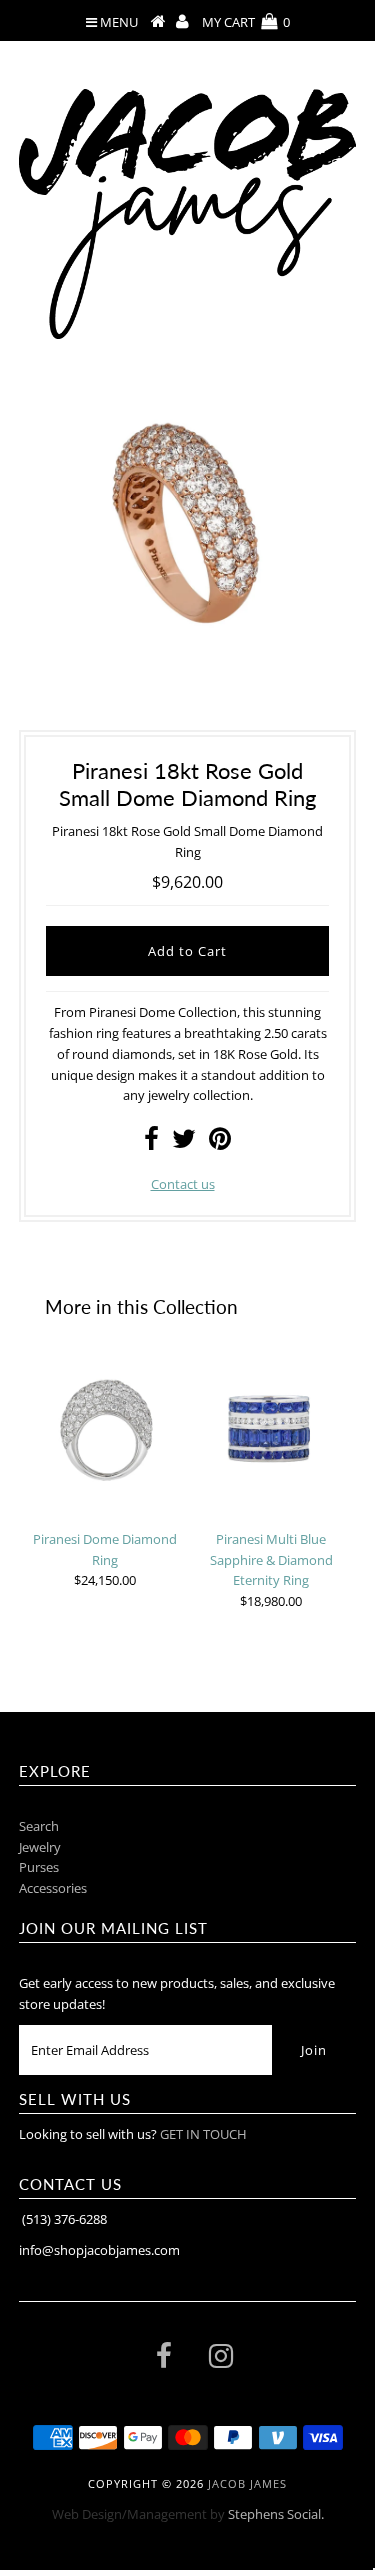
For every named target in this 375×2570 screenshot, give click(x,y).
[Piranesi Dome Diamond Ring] (105, 1429)
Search (39, 1826)
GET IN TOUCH (203, 2134)
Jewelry (40, 1847)
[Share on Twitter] (184, 1143)
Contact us (183, 1184)
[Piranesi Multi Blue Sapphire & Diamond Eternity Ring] (271, 1429)
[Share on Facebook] (151, 1143)
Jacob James (247, 2483)
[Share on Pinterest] (220, 1143)
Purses (39, 1867)
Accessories (53, 1888)
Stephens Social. (276, 2514)
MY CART (246, 22)
